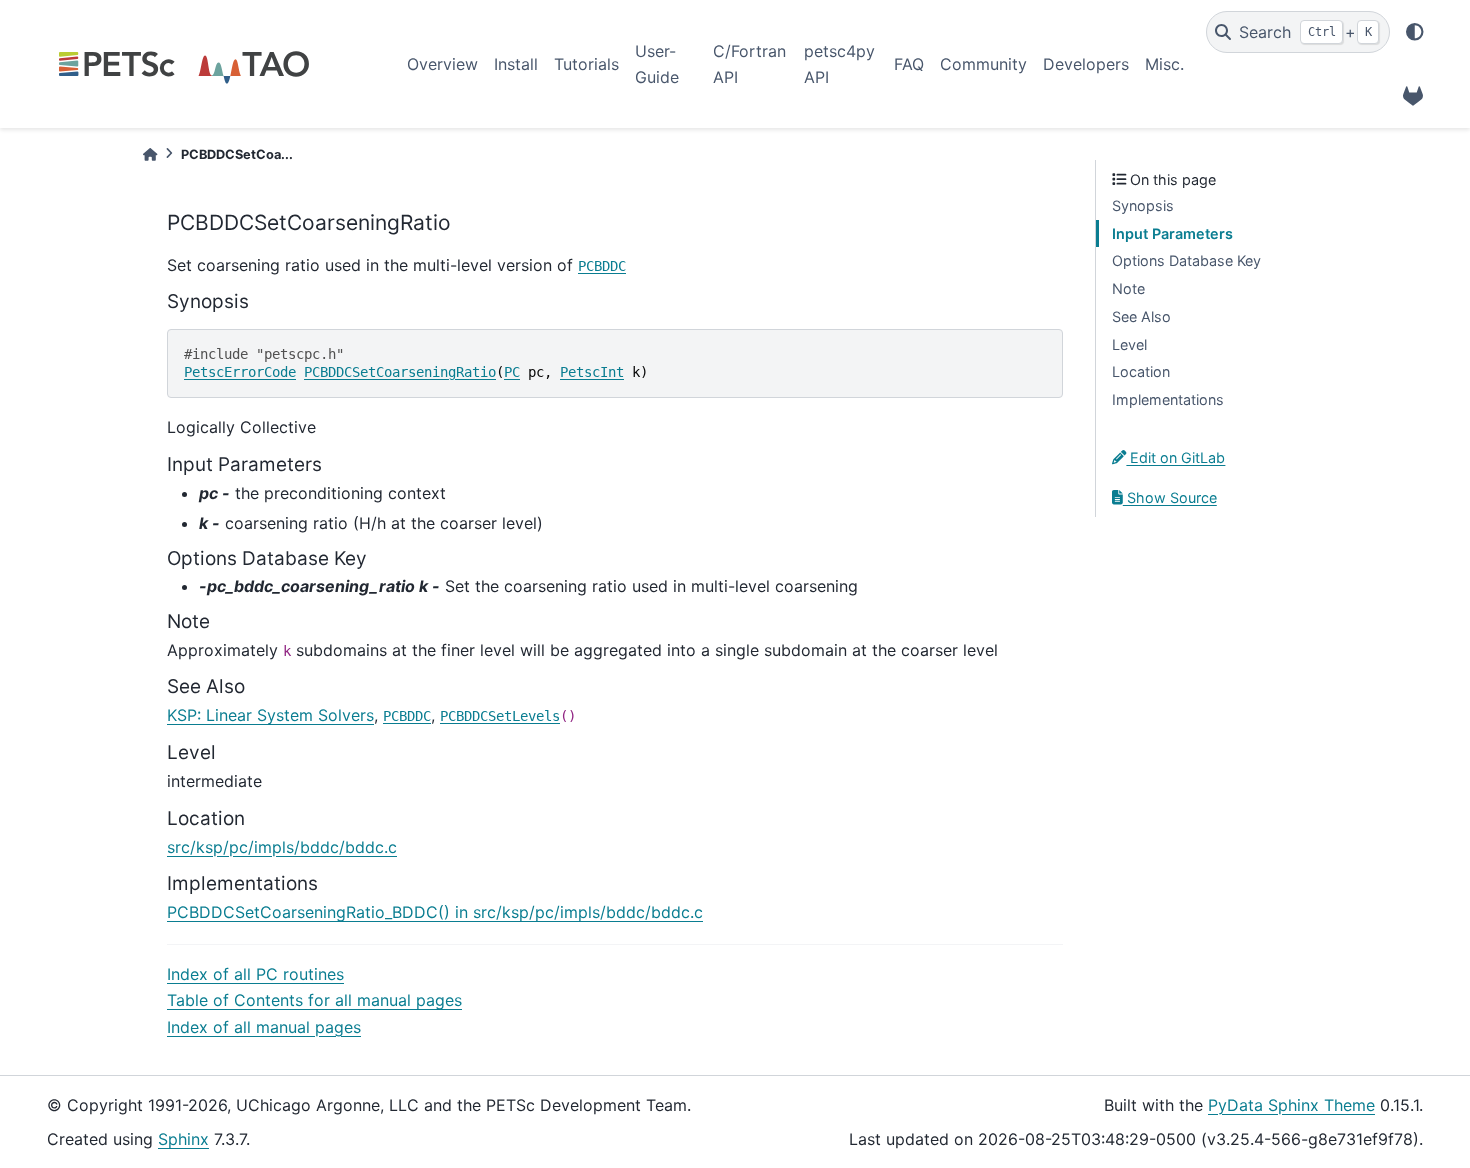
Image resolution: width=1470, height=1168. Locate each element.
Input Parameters (1172, 233)
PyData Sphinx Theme (1291, 1105)
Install (516, 64)
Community (983, 64)
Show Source (1170, 497)
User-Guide (657, 64)
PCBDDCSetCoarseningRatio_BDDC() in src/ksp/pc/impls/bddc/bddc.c (435, 912)
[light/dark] (1415, 32)
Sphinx (183, 1139)
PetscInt (592, 372)
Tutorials (586, 64)
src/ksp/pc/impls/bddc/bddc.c (282, 847)
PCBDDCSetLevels (500, 716)
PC (512, 372)
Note (1128, 288)
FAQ (909, 64)
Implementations (1168, 399)
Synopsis (1143, 205)
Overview (442, 64)
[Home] (150, 154)
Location (1141, 371)
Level (1129, 344)
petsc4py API (839, 64)
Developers (1086, 64)
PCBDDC (602, 266)
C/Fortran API (749, 64)
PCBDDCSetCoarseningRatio (400, 372)
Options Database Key (1186, 260)
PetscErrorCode (240, 372)
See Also (1141, 316)
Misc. (1164, 64)
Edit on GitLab (1175, 457)
